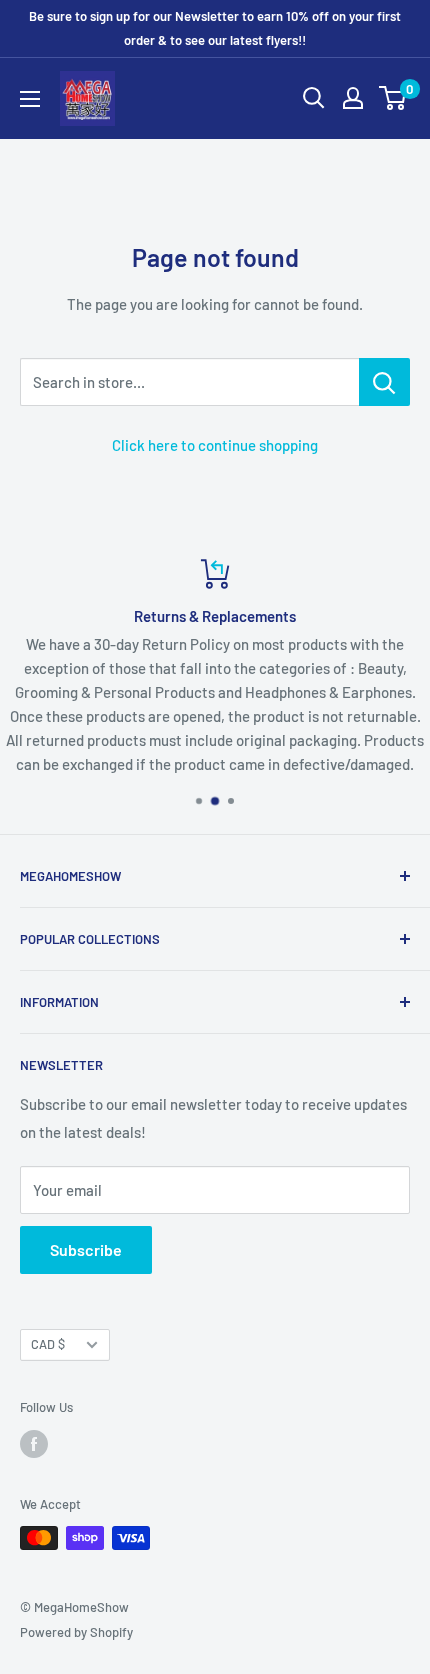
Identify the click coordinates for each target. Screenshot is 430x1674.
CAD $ (48, 1344)
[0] (393, 98)
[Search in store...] (384, 382)
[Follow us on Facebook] (34, 1444)
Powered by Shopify (76, 1632)
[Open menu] (30, 99)
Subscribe (86, 1249)
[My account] (353, 98)
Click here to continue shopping (215, 445)
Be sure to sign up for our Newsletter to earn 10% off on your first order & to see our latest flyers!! (215, 28)
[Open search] (314, 98)
